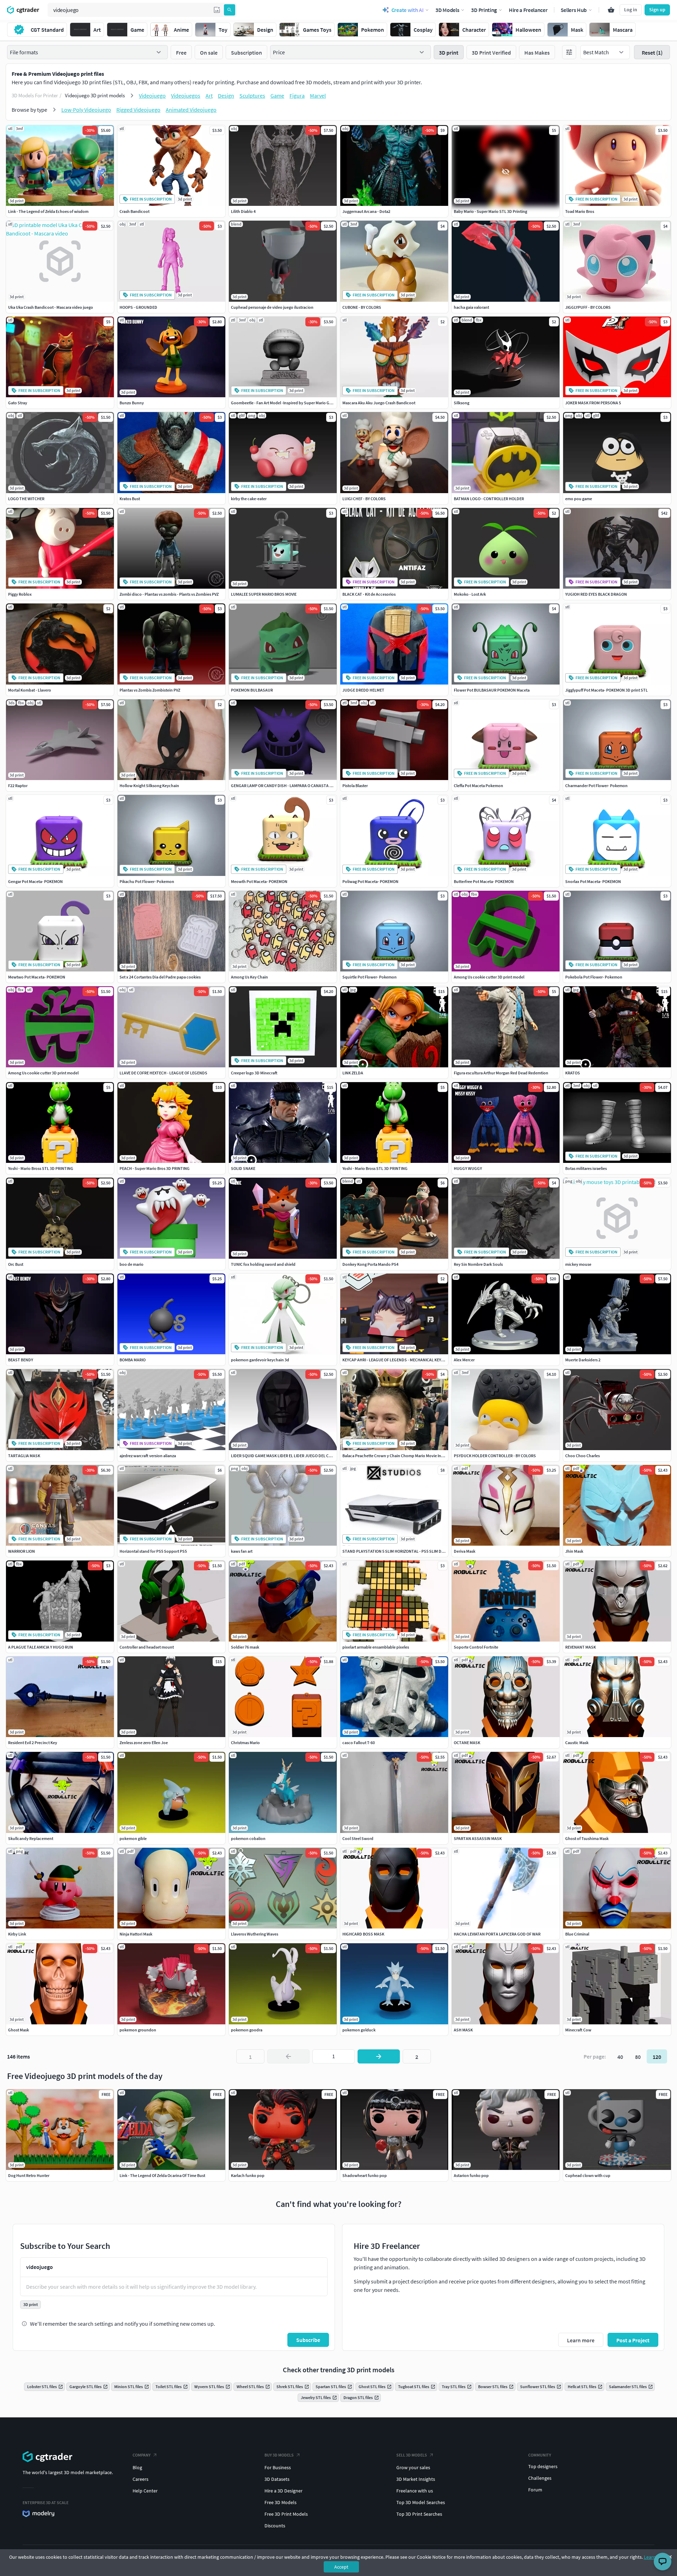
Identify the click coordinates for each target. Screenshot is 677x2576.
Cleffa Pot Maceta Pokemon (478, 786)
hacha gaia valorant (471, 307)
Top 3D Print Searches (419, 2514)
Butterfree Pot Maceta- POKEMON (484, 881)
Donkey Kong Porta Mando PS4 (370, 1264)
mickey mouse (578, 1264)
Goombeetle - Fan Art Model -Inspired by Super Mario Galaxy (285, 403)
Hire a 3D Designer (283, 2491)
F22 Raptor (18, 786)
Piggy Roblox (20, 594)
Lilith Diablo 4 (243, 211)
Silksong (462, 403)
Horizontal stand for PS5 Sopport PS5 (153, 1551)
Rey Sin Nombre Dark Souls (478, 1264)
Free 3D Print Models (286, 2514)
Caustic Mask (577, 1743)
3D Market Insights (416, 2479)
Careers (141, 2479)
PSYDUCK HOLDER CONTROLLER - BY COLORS (495, 1456)
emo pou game (579, 499)
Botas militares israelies (586, 1168)
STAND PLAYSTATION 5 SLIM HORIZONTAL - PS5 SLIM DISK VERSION (403, 1551)
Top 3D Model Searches (421, 2502)
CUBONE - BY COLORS (362, 307)
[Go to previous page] (288, 2056)
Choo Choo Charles (583, 1456)
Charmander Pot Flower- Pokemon (596, 786)
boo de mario (132, 1264)
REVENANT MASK (581, 1647)
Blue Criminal (577, 1934)
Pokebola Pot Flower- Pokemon (594, 977)
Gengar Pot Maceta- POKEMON (35, 881)
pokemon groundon (138, 2030)
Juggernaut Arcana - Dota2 (366, 211)
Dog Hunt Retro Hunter (29, 2175)
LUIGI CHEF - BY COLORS (364, 499)
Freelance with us (415, 2491)
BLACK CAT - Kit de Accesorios (369, 594)
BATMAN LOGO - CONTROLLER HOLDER (489, 499)
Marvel (318, 96)
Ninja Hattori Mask (136, 1934)
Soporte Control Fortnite (476, 1647)
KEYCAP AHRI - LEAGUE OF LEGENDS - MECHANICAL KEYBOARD (398, 1360)
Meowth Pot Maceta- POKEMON (259, 881)
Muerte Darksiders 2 (583, 1360)
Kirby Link (17, 1934)
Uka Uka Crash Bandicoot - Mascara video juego (51, 307)
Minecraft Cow (578, 2030)
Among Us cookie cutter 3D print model (489, 977)
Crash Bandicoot (135, 211)
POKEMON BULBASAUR (252, 690)
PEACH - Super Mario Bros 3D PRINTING (155, 1168)
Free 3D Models (280, 2502)
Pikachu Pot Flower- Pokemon (147, 881)
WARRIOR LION (22, 1551)
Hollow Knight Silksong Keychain (149, 786)
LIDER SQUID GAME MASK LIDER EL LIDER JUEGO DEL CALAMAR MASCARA (297, 1456)
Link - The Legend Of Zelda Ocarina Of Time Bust (162, 2175)
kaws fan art (242, 1551)
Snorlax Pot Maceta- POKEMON (593, 881)
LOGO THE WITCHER (26, 499)
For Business (278, 2467)
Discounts (275, 2526)
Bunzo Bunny (132, 403)
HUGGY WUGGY (468, 1168)
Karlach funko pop (248, 2175)
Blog (137, 2467)
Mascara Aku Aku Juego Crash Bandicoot (379, 403)
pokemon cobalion (248, 1838)
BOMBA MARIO (133, 1360)
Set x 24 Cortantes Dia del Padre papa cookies (160, 977)
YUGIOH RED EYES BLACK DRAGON (596, 594)
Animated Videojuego (191, 110)
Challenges (540, 2478)
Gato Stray (18, 403)
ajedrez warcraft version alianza (148, 1456)
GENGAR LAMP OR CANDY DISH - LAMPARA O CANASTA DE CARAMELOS (294, 786)
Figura (297, 96)
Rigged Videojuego (138, 110)
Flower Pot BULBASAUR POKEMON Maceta (492, 690)
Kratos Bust (130, 499)
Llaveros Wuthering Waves (255, 1934)
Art (209, 96)
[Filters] (569, 52)
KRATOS (573, 1073)
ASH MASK (463, 2030)
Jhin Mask (574, 1551)
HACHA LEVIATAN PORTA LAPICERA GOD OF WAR (497, 1934)
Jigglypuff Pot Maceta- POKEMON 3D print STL (606, 690)
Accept (341, 2567)
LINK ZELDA (353, 1073)
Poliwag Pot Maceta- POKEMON (370, 881)
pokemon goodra (247, 2030)
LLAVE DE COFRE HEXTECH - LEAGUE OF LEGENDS (163, 1073)
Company (142, 2455)
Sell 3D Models (412, 2455)
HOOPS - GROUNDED (138, 307)
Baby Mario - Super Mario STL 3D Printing (490, 211)
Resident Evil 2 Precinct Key (33, 1743)
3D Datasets (277, 2479)
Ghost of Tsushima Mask (587, 1838)
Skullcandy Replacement (31, 1838)
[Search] (230, 10)
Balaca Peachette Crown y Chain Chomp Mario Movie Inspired (397, 1456)
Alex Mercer (464, 1360)
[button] (217, 10)
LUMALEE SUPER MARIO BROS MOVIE (264, 594)
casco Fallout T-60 (359, 1743)
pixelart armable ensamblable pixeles (376, 1647)
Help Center (145, 2491)
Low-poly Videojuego (86, 110)
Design (226, 96)
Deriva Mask (465, 1551)
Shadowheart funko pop (365, 2175)
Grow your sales (413, 2467)
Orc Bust (16, 1264)
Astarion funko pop (471, 2175)
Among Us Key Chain (249, 977)
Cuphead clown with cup (588, 2175)
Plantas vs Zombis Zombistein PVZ (150, 690)
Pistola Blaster (355, 786)
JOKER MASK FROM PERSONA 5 (593, 403)
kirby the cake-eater (249, 499)
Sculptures (252, 96)
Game (277, 96)
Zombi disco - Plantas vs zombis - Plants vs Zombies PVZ (169, 594)
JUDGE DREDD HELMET (363, 690)
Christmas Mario (245, 1743)
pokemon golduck (359, 2030)
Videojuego (152, 96)
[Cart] (611, 10)
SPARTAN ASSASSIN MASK (478, 1838)
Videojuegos (186, 96)
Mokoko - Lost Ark (470, 594)
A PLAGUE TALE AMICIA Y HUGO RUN (41, 1647)
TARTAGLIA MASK (24, 1456)
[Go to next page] (379, 2056)
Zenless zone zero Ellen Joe (144, 1743)
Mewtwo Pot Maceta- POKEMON (37, 977)
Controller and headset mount (147, 1647)
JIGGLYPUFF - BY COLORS (588, 307)
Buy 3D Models (279, 2455)
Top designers (543, 2466)
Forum (535, 2490)
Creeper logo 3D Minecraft (254, 1073)
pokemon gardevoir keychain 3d (260, 1360)
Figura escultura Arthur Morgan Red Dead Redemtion (501, 1073)
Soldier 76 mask (245, 1647)
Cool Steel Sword (358, 1838)
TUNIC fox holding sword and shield (263, 1264)
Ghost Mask (19, 2030)
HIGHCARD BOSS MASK (363, 1934)
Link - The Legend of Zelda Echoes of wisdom (48, 211)
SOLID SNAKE (243, 1168)
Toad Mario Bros (580, 211)
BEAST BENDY (21, 1360)
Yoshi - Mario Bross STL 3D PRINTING (41, 1168)
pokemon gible (133, 1838)
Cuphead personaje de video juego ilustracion (272, 307)
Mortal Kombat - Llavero (30, 690)
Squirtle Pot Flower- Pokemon (370, 977)
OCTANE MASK (467, 1743)
